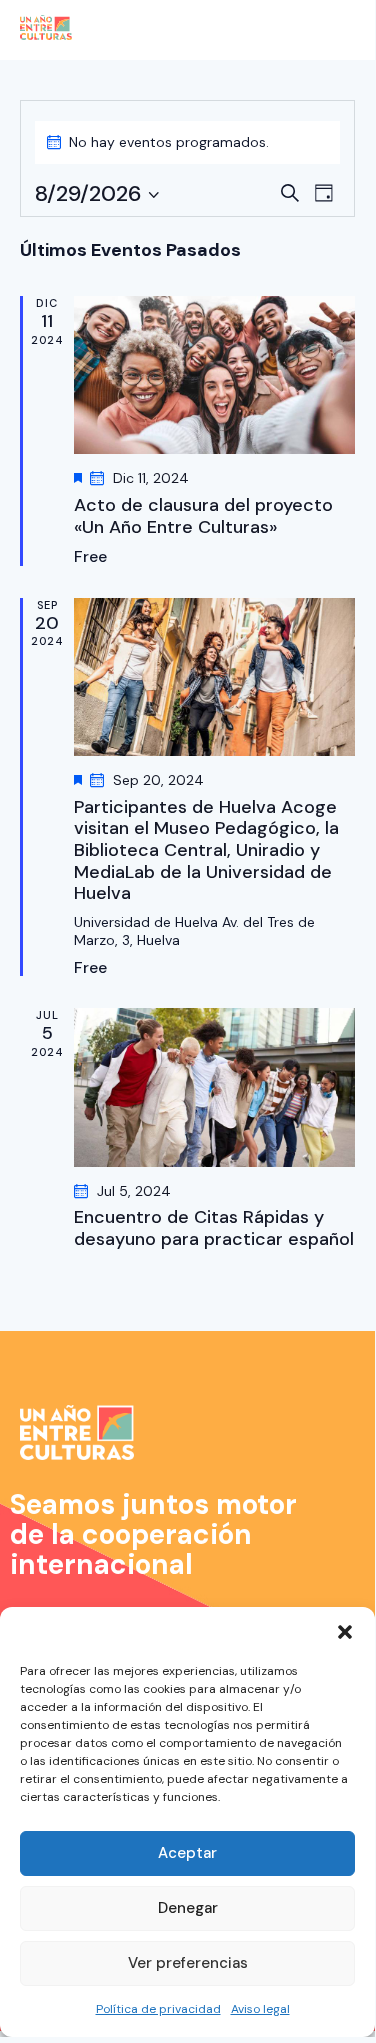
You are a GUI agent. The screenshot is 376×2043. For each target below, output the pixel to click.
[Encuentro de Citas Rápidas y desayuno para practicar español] (214, 1087)
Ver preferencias (188, 1963)
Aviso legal (260, 2009)
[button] (345, 1632)
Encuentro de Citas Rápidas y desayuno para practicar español (214, 1228)
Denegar (188, 1908)
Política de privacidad (158, 2009)
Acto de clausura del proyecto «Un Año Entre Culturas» (203, 516)
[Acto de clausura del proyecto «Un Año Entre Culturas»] (214, 375)
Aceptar (187, 1853)
